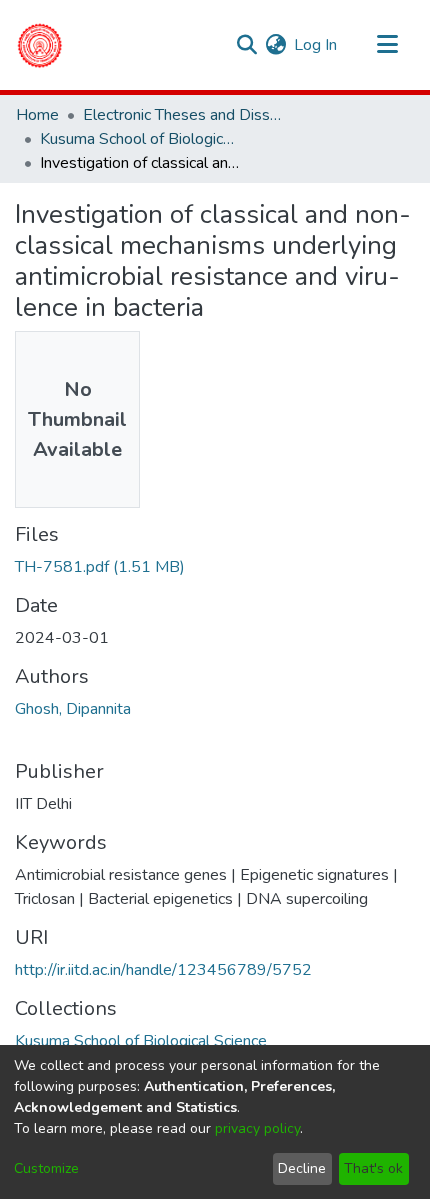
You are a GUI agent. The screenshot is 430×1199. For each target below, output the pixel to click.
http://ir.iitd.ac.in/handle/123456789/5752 (163, 970)
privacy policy (257, 1128)
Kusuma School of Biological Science (140, 139)
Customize (46, 1168)
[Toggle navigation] (387, 45)
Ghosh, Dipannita (73, 709)
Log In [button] (316, 45)
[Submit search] (246, 45)
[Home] (39, 45)
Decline (302, 1168)
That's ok (373, 1168)
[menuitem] (275, 45)
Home (37, 115)
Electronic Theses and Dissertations (183, 115)
